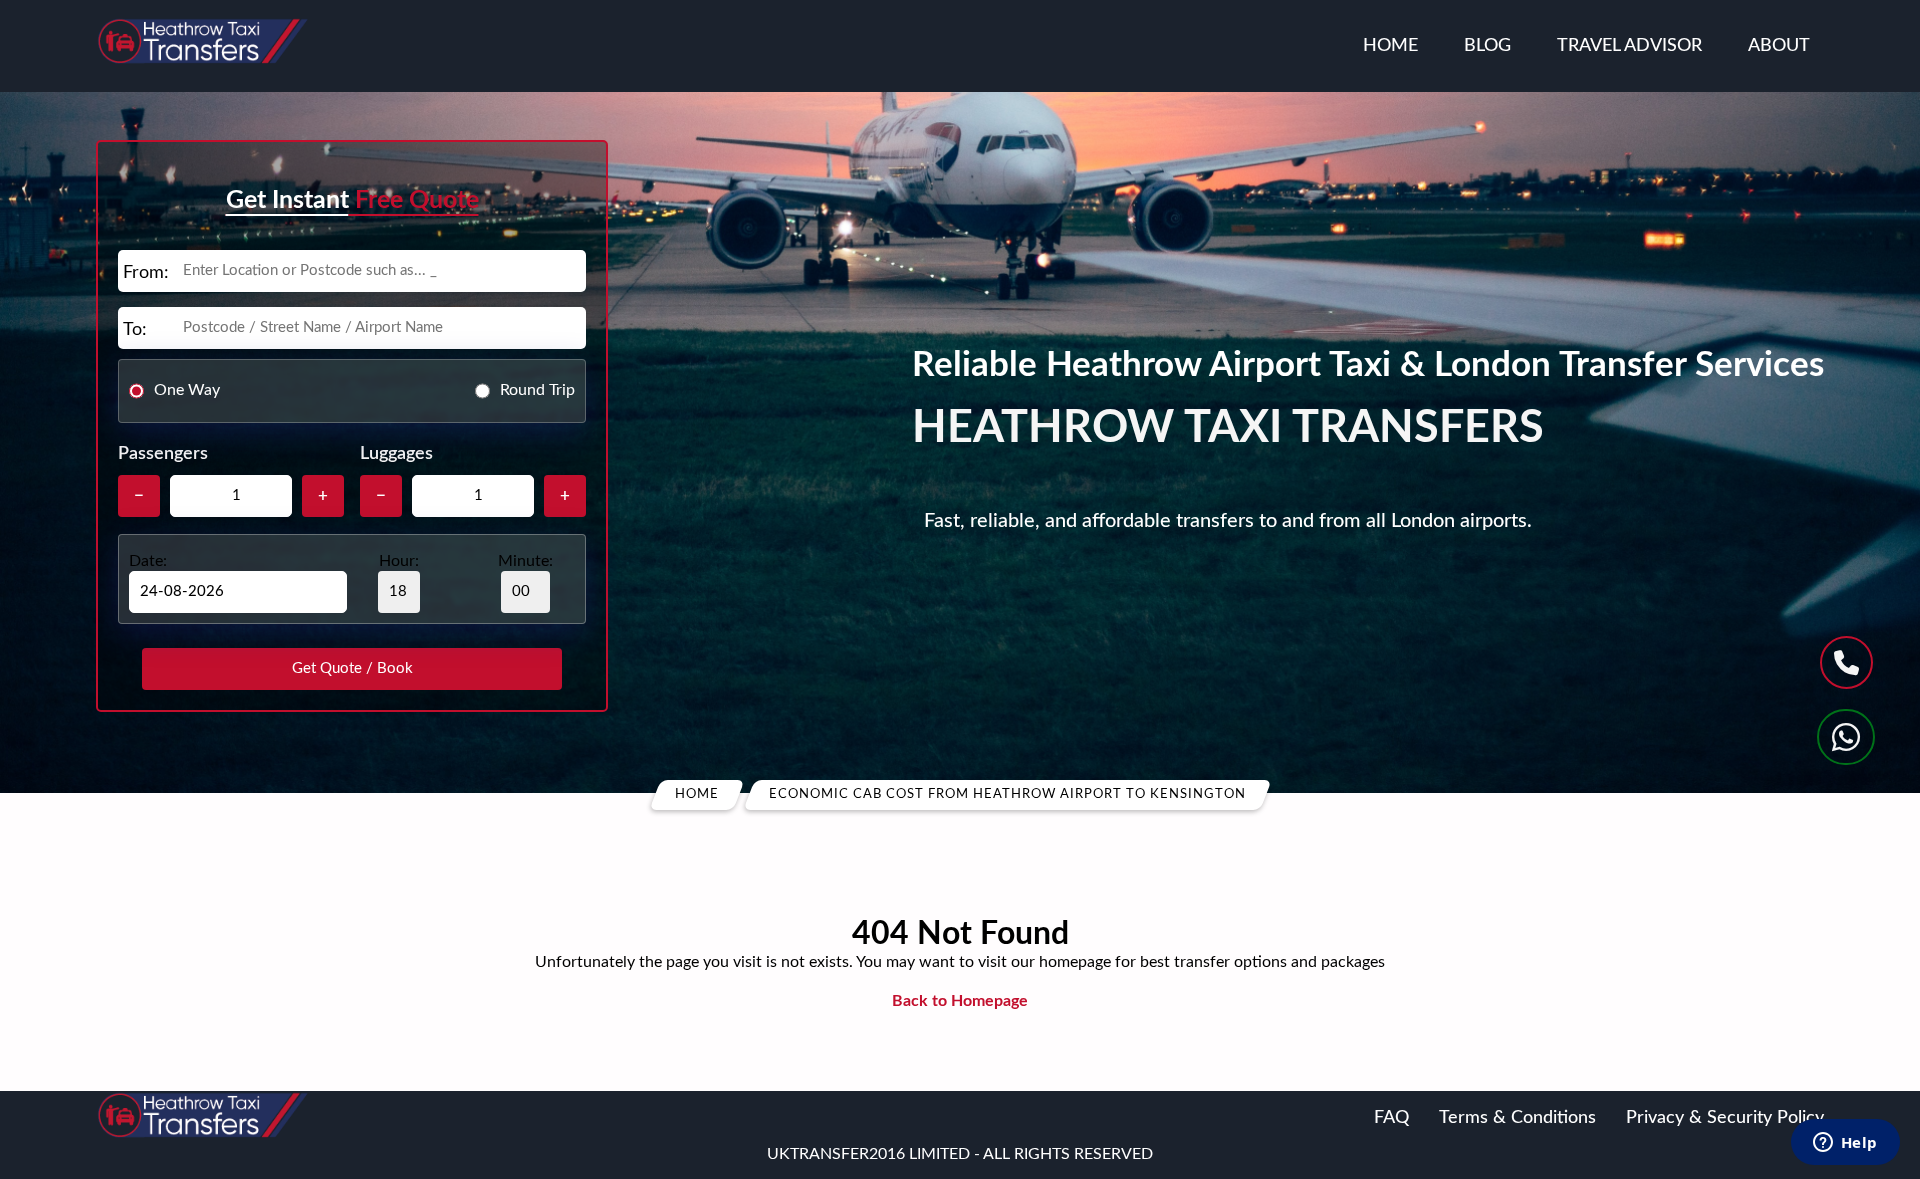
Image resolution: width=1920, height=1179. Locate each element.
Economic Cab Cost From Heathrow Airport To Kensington (1007, 794)
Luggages (396, 454)
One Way (187, 390)
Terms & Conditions (1517, 1118)
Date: (148, 561)
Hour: (399, 561)
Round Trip (537, 390)
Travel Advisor (1629, 46)
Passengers (163, 454)
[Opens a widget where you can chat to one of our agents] (1845, 1144)
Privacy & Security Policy (1725, 1118)
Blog (1487, 46)
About (1779, 46)
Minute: (525, 561)
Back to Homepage (960, 1001)
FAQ (1391, 1118)
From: (146, 273)
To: (135, 330)
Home (1390, 46)
